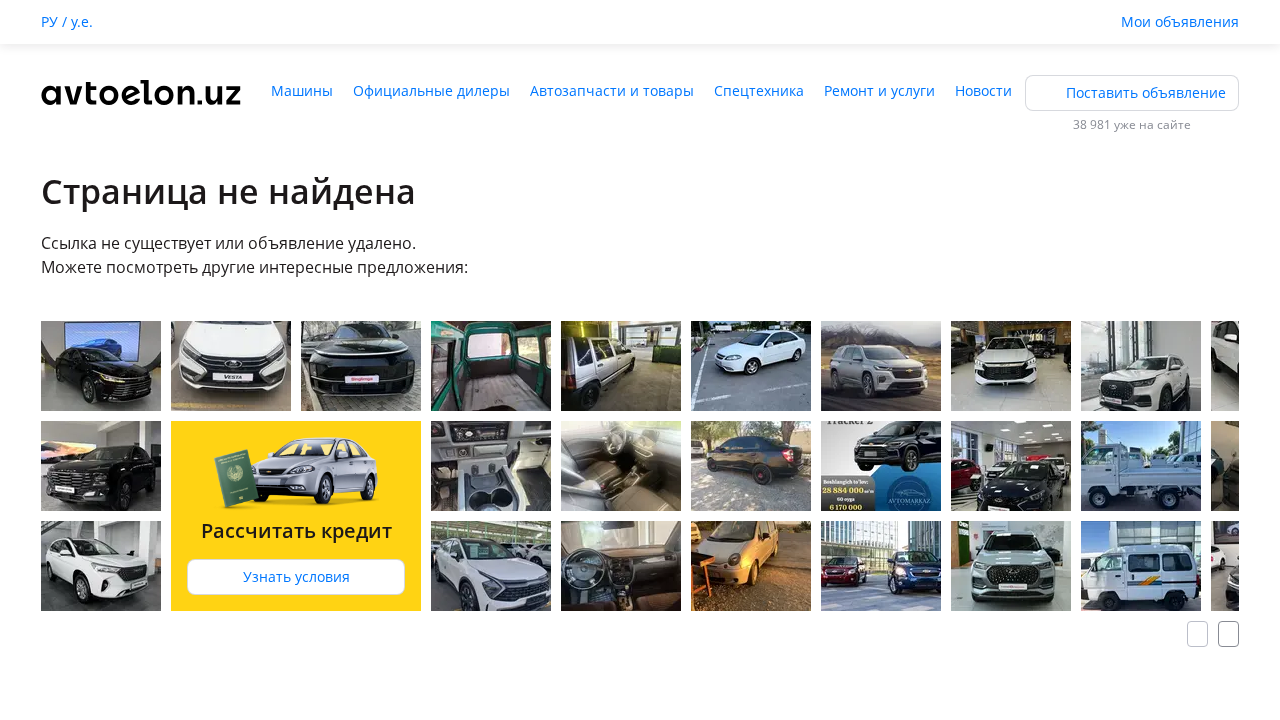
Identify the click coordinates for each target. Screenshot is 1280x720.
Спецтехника (759, 90)
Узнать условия (296, 576)
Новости (983, 90)
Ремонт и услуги (879, 90)
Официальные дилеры (431, 90)
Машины (302, 90)
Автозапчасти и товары (612, 90)
